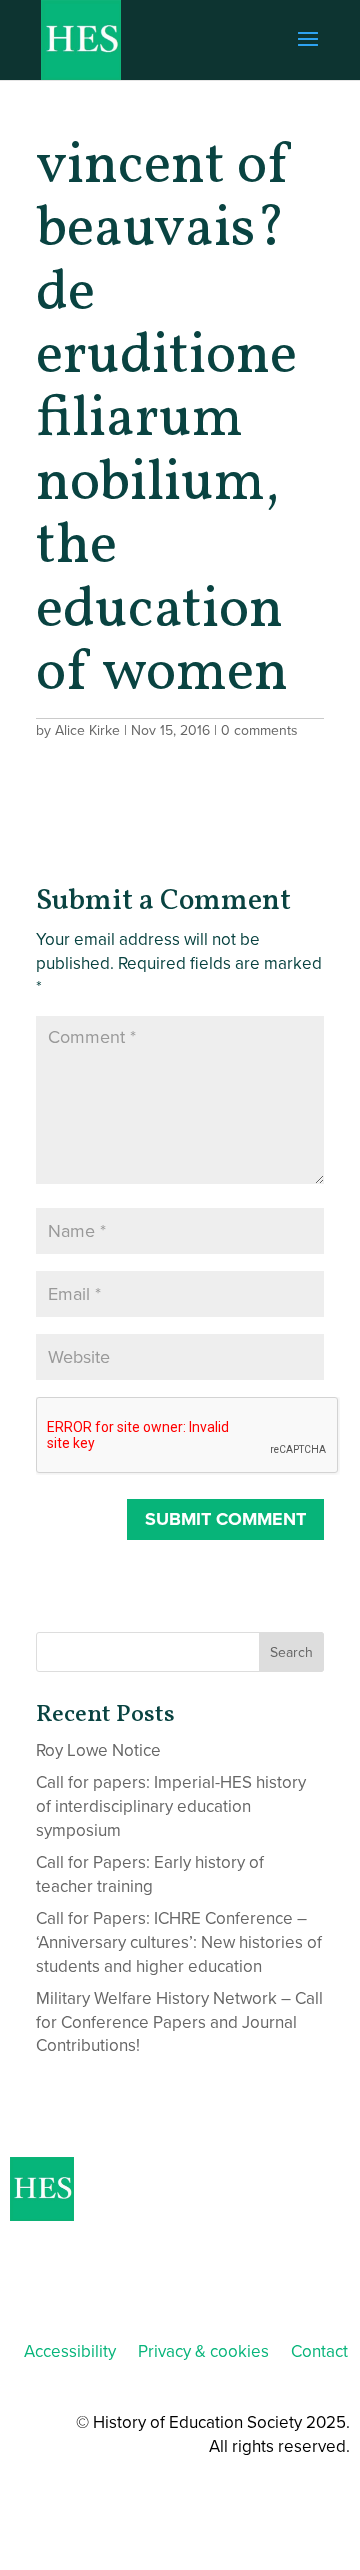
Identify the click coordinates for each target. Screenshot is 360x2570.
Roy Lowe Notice (98, 1750)
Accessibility (70, 2351)
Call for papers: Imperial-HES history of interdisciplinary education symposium (171, 1806)
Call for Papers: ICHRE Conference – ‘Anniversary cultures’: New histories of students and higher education (179, 1942)
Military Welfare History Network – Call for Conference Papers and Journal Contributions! (179, 2022)
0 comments (259, 730)
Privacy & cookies (203, 2351)
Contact (319, 2351)
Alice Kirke (87, 730)
